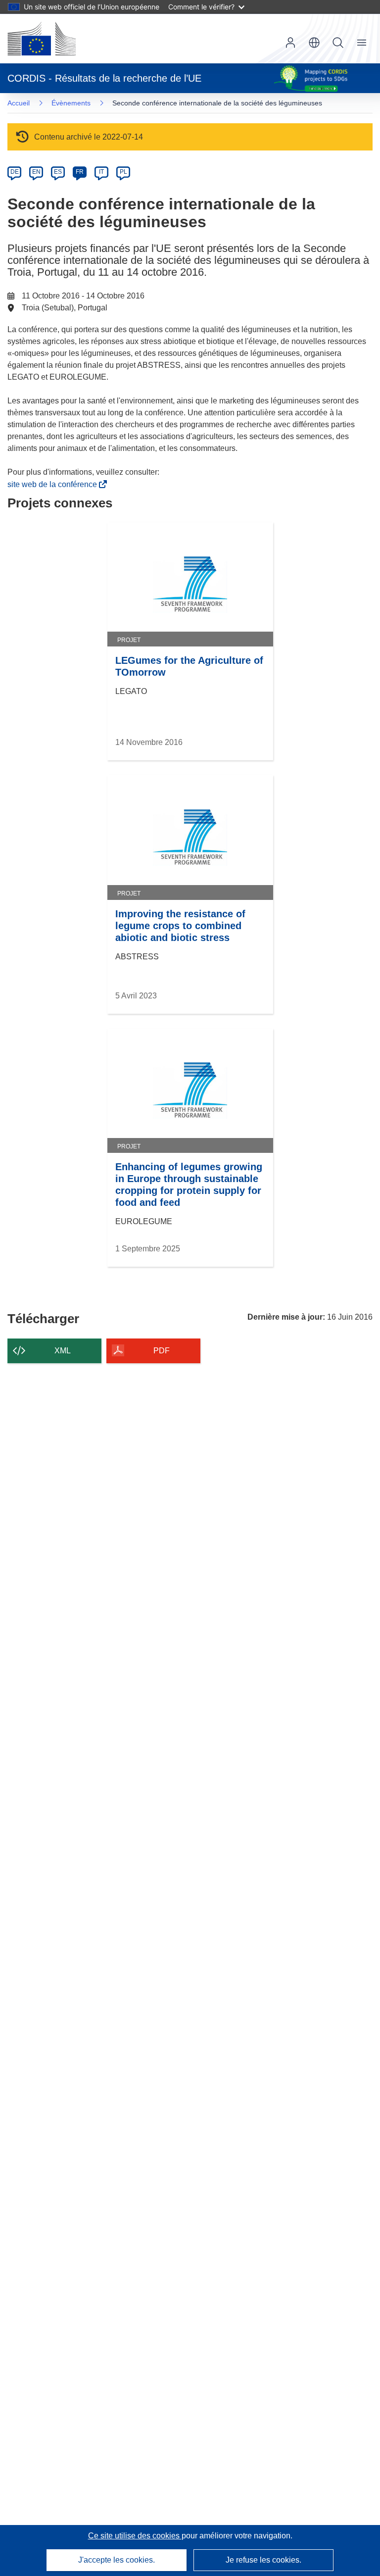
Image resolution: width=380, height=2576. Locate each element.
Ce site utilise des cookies (135, 2536)
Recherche (338, 43)
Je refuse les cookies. (263, 2560)
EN (36, 172)
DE (15, 172)
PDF (162, 1351)
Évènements (71, 103)
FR (80, 172)
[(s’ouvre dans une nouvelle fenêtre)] (42, 39)
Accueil (19, 103)
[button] (314, 43)
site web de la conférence (54, 484)
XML (63, 1351)
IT (101, 172)
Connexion (290, 43)
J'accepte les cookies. (117, 2560)
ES (58, 172)
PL (123, 172)
